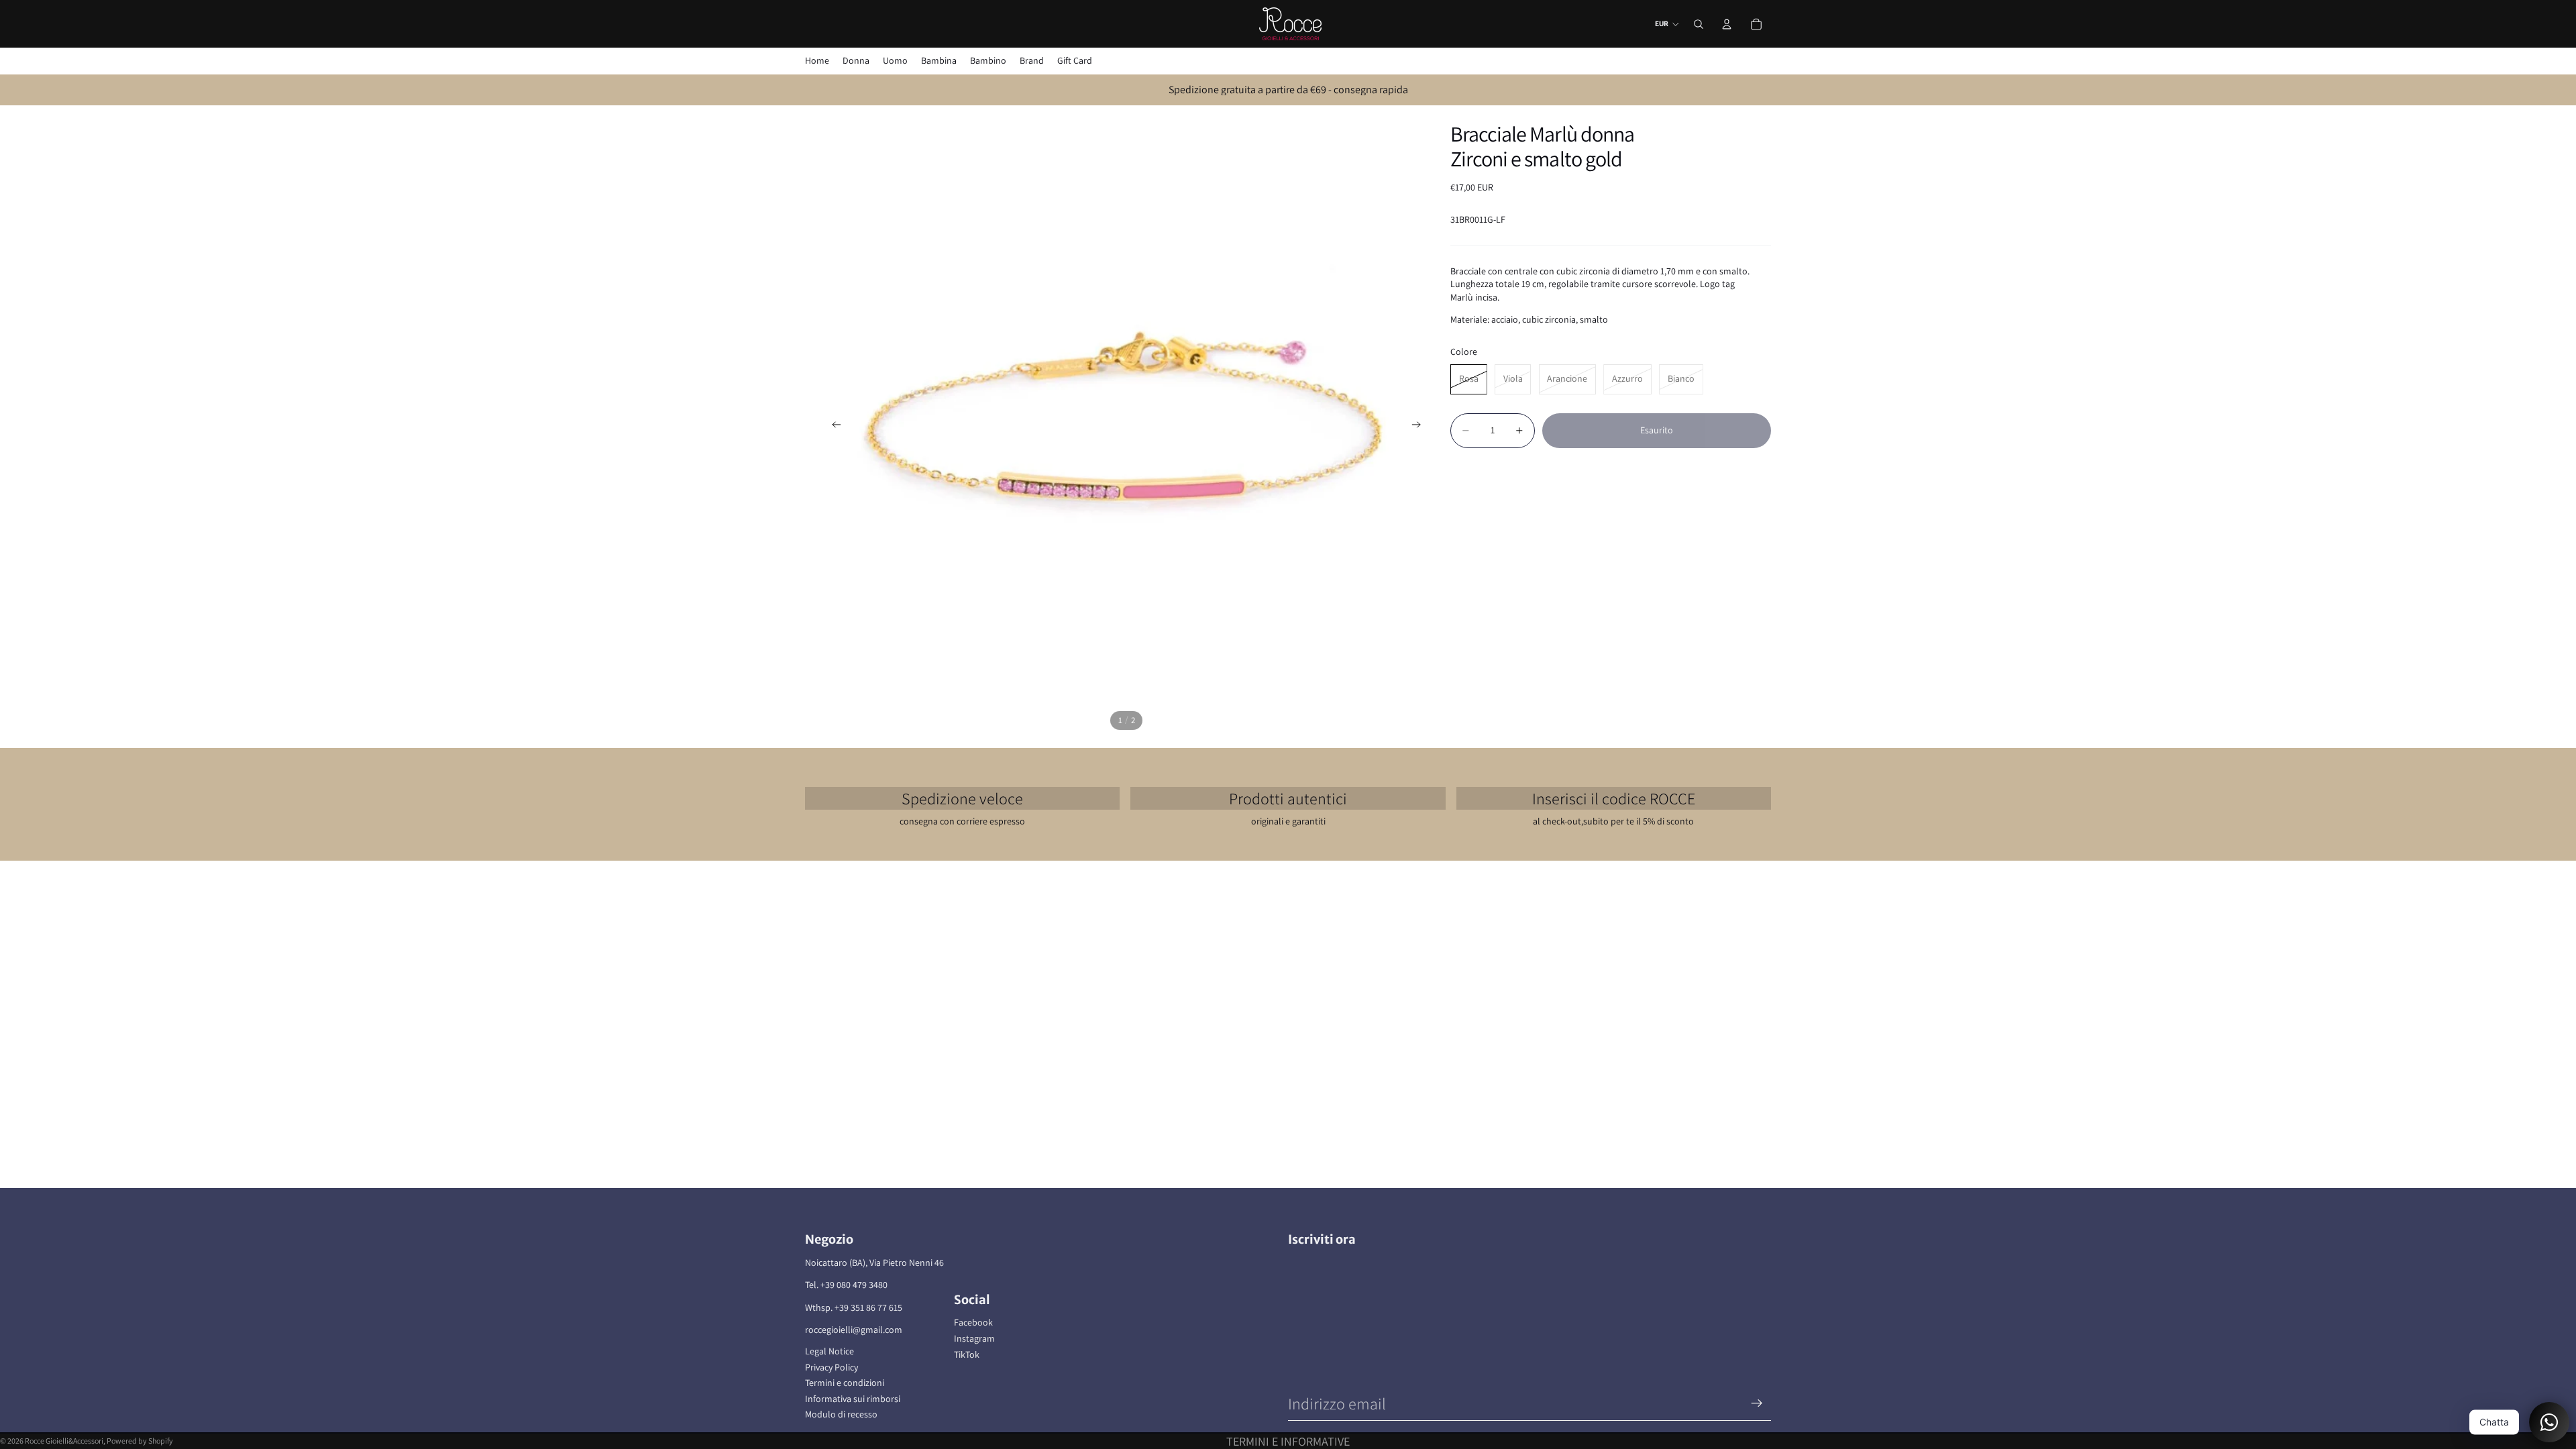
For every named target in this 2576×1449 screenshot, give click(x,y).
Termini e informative (1288, 1441)
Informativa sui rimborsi (853, 1399)
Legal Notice (829, 1351)
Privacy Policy (831, 1367)
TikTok (967, 1354)
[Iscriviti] (1757, 1403)
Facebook (973, 1322)
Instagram (974, 1338)
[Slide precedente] (833, 427)
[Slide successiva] (1420, 427)
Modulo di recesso (841, 1414)
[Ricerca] (1699, 24)
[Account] (1727, 24)
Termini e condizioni (845, 1383)
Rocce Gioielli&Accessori (64, 1441)
